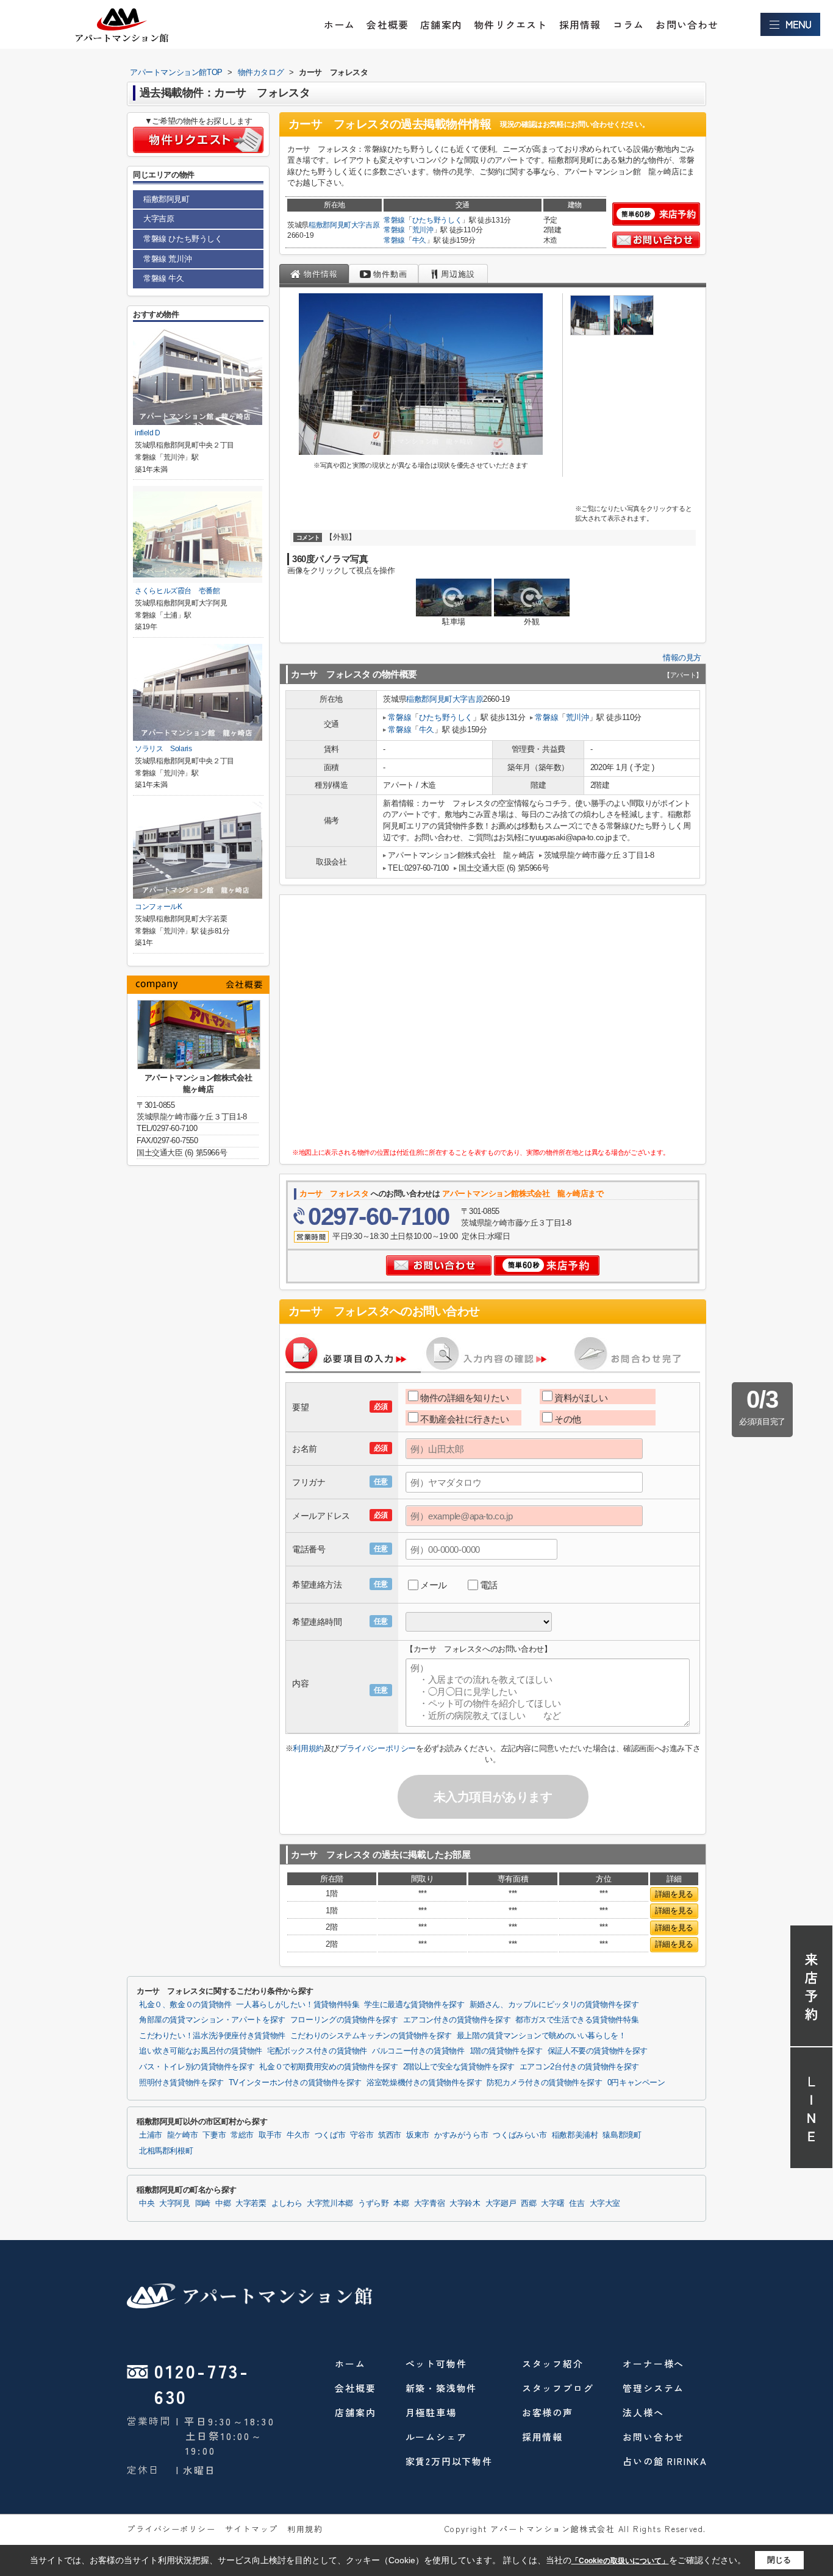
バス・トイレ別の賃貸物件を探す (197, 2067)
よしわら (287, 2203)
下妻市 (214, 2135)
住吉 (577, 2203)
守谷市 (362, 2135)
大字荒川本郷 (330, 2203)
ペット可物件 (436, 2364)
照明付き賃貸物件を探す (181, 2083)
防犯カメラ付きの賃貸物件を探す (544, 2083)
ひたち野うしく (437, 220)
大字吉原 (366, 225)
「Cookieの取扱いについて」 (620, 2561)
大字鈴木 (465, 2203)
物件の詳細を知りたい (465, 1398)
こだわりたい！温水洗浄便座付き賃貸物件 (212, 2036)
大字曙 (552, 2203)
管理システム (653, 2388)
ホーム (340, 24)
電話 (489, 1585)
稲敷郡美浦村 (575, 2135)
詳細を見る (674, 1894)
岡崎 (203, 2203)
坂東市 (418, 2135)
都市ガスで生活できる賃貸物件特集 (577, 2020)
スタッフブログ (558, 2388)
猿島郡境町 (622, 2135)
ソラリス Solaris (163, 749)
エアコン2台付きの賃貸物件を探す (579, 2067)
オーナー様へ (653, 2364)
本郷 (401, 2203)
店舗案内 (441, 24)
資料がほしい (581, 1398)
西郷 (528, 2203)
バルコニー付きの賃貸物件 (418, 2051)
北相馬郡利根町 (166, 2151)
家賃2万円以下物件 (449, 2461)
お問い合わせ (687, 24)
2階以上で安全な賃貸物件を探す (459, 2067)
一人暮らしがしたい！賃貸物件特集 (298, 2005)
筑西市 (390, 2135)
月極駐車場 (431, 2412)
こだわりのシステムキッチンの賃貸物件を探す (371, 2036)
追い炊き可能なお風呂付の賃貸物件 (201, 2051)
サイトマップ (252, 2529)
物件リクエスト (510, 24)
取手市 (270, 2135)
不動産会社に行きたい (465, 1419)
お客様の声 (548, 2412)
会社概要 (388, 24)
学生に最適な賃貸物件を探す (414, 2005)
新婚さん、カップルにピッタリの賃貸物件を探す (554, 2005)
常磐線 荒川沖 (167, 259)
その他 (568, 1419)
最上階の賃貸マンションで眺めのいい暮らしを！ (542, 2036)
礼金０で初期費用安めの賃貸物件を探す (328, 2067)
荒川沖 (423, 230)
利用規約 (308, 1748)
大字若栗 (251, 2203)
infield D (148, 433)
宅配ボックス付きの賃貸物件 (317, 2051)
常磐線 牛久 (164, 278)
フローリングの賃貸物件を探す (344, 2020)
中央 (147, 2203)
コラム (629, 24)
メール (434, 1585)
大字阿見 (175, 2203)
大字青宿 (430, 2203)
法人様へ (643, 2412)
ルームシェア (436, 2437)
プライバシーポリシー (377, 1748)
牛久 (419, 240)
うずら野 (374, 2203)
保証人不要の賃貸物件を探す (598, 2051)
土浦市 (151, 2135)
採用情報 (580, 24)
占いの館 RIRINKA (665, 2461)
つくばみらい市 (520, 2135)
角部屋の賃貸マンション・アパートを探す (212, 2020)
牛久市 (298, 2135)
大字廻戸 (501, 2203)
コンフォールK (159, 907)
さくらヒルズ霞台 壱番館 (177, 591)
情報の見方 (682, 658)
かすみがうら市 (461, 2135)
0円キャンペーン (636, 2083)
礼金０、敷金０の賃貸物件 (185, 2005)
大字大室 (605, 2203)
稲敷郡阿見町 (330, 225)
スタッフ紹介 (553, 2364)
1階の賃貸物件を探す (506, 2051)
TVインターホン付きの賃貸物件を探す (295, 2083)
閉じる (779, 2560)
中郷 (223, 2203)
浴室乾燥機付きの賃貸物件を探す (424, 2083)
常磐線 (394, 220)
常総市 (242, 2135)
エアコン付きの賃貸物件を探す (457, 2020)
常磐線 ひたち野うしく (183, 239)
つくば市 (330, 2135)
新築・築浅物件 (442, 2388)
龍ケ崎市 (183, 2135)
